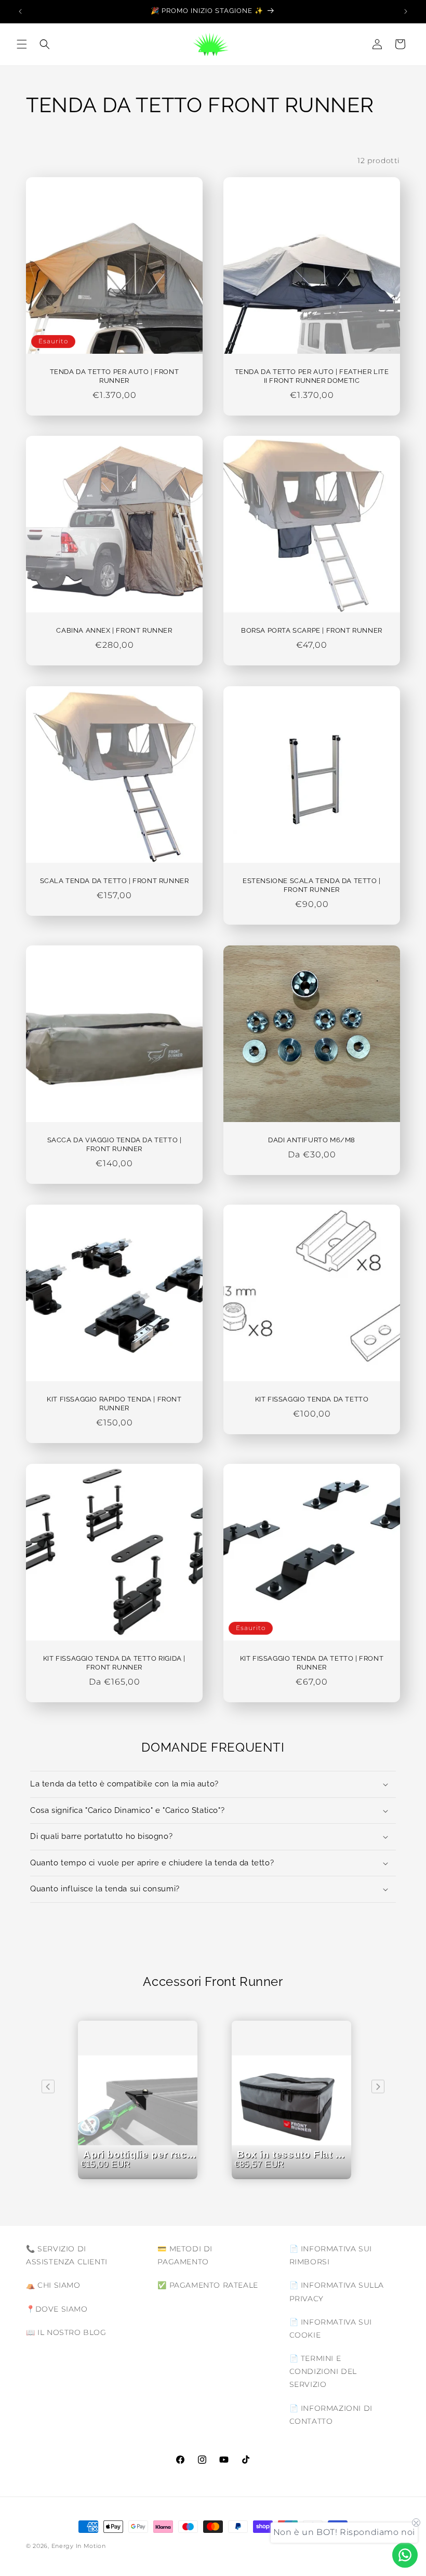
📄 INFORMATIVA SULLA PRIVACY (337, 2292)
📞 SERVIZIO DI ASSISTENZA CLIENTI (67, 2255)
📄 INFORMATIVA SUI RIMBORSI (331, 2255)
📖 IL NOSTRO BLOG (66, 2332)
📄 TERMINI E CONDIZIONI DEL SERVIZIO (323, 2371)
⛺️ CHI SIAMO (53, 2285)
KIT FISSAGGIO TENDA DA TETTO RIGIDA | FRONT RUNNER (114, 1663)
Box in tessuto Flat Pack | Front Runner (294, 2174)
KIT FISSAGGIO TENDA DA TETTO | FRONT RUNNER (312, 1663)
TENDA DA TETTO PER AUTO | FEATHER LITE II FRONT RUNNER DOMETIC (312, 376)
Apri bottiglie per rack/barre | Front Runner (140, 2174)
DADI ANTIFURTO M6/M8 (312, 1140)
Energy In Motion (79, 2546)
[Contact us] (405, 2555)
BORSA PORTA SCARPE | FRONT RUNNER (312, 630)
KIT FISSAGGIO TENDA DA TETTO (312, 1399)
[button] (22, 44)
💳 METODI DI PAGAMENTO (185, 2255)
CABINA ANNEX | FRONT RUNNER (114, 630)
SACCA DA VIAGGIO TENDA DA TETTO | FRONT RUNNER (115, 1144)
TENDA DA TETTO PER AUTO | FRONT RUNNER (115, 376)
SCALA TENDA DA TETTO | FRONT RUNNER (115, 881)
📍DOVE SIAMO (57, 2309)
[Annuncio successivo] (406, 11)
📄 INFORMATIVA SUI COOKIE (331, 2328)
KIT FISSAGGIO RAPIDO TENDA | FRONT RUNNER (114, 1404)
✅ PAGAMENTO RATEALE (208, 2285)
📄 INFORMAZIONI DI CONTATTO (331, 2415)
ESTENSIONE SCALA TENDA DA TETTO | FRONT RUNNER (312, 885)
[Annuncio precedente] (20, 11)
